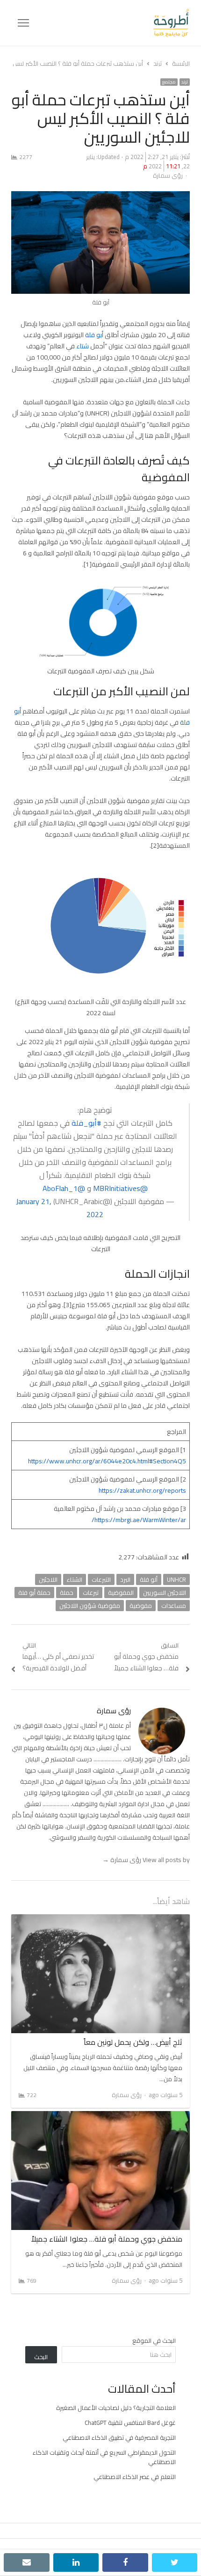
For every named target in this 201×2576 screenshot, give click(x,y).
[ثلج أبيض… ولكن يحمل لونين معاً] (100, 1920)
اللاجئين (48, 1579)
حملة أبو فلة (34, 1593)
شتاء (83, 346)
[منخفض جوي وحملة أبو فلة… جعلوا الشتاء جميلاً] (100, 2117)
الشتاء (75, 1579)
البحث (41, 2357)
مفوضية (141, 1606)
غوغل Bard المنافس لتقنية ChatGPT (130, 2423)
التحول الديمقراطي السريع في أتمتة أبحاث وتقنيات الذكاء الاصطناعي (104, 2457)
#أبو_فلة (86, 1123)
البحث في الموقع (154, 2341)
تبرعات (91, 1593)
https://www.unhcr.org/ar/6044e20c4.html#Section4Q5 (107, 1461)
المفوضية (121, 1593)
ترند (185, 82)
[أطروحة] (109, 23)
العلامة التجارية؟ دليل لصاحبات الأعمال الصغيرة (116, 2408)
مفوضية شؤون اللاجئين (90, 1606)
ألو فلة (149, 1579)
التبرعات (101, 1579)
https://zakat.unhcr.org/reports (142, 1490)
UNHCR (176, 1579)
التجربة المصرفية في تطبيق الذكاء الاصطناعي (119, 2438)
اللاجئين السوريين (165, 1593)
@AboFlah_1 (64, 1188)
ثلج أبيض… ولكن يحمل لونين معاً (133, 2042)
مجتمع (169, 82)
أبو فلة (94, 335)
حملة (67, 1593)
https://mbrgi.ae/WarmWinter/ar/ (139, 1520)
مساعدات (174, 1606)
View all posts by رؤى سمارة (146, 1860)
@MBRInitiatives (120, 1188)
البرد (125, 1579)
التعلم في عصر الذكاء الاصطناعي (135, 2477)
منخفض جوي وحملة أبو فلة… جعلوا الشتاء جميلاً (107, 2239)
